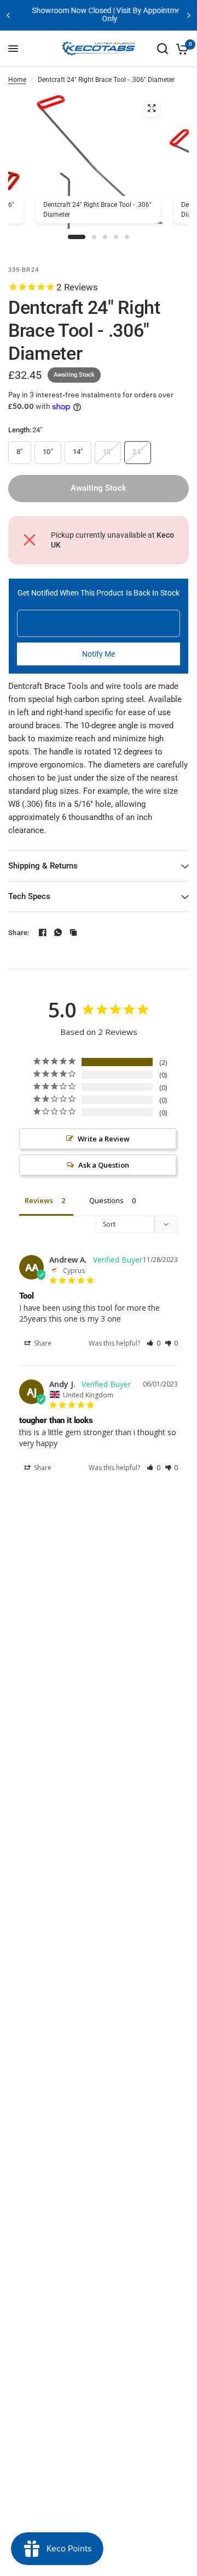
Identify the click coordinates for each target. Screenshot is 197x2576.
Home (17, 80)
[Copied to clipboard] (73, 932)
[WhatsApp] (58, 932)
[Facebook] (43, 932)
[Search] (163, 49)
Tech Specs (29, 896)
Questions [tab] (106, 1200)
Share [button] (42, 1343)
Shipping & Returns (43, 866)
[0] (180, 49)
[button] (153, 1343)
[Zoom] (152, 108)
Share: (19, 933)
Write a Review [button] (104, 1139)
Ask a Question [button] (104, 1165)
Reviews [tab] (39, 1200)
